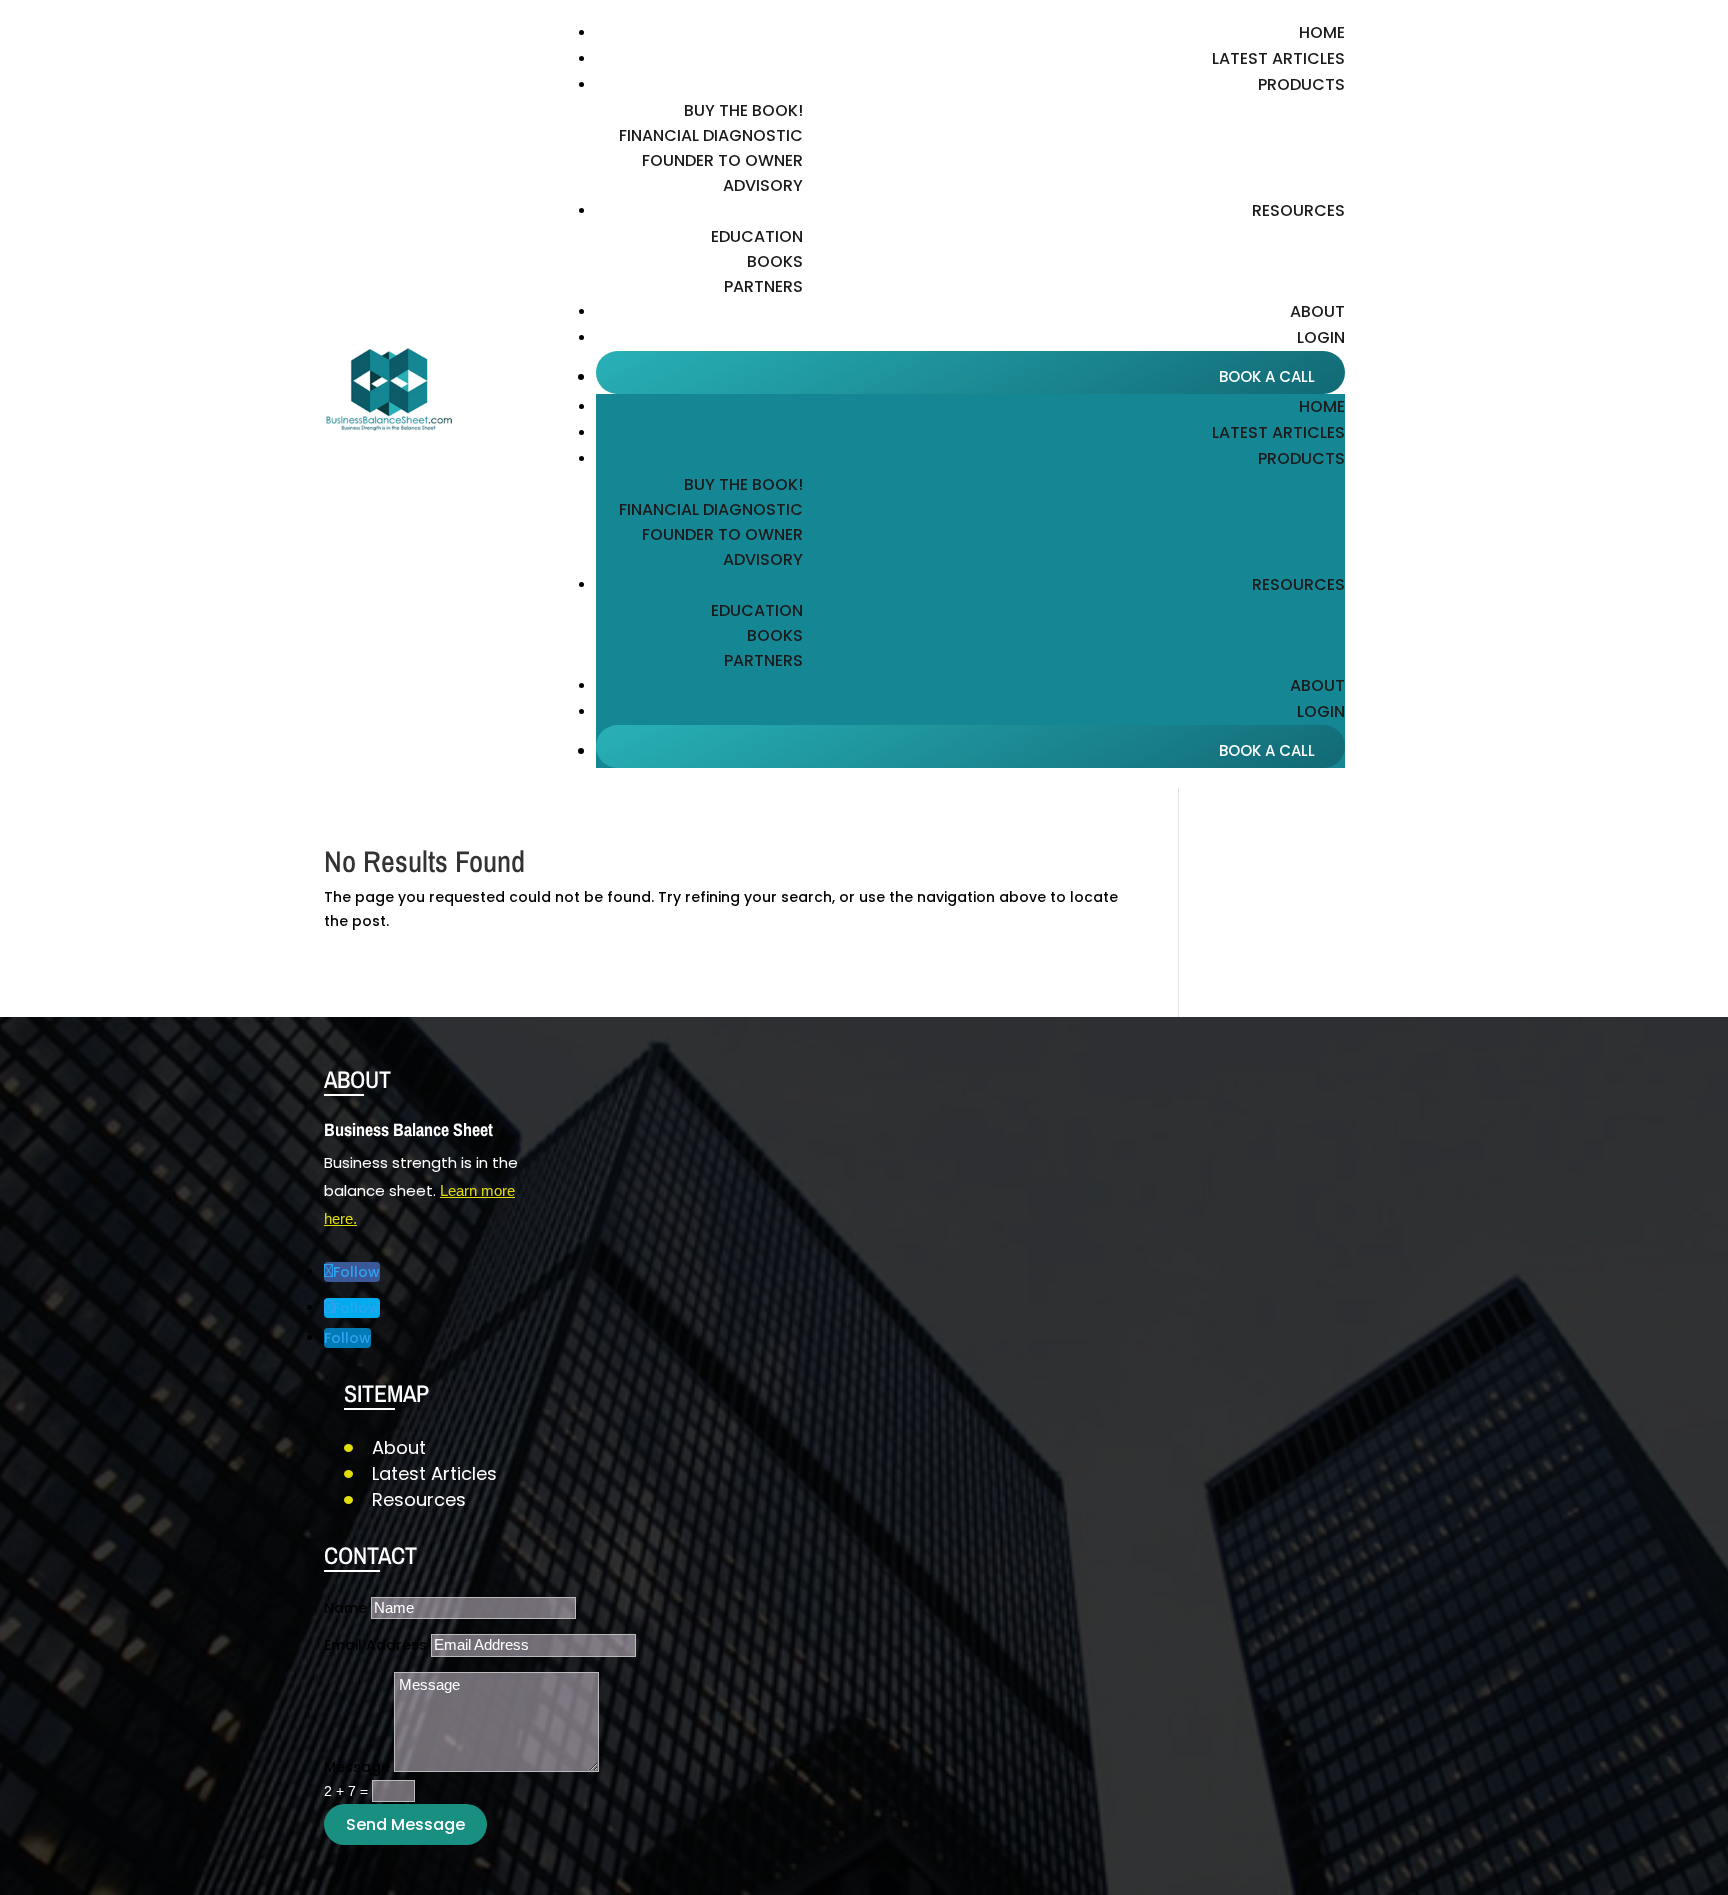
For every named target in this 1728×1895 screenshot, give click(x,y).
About (1317, 311)
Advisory (763, 185)
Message (357, 1767)
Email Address (375, 1645)
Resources (419, 1499)
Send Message (405, 1824)
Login (1321, 337)
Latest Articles (1278, 58)
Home (1322, 32)
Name (345, 1608)
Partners (763, 286)
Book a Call (1267, 376)
